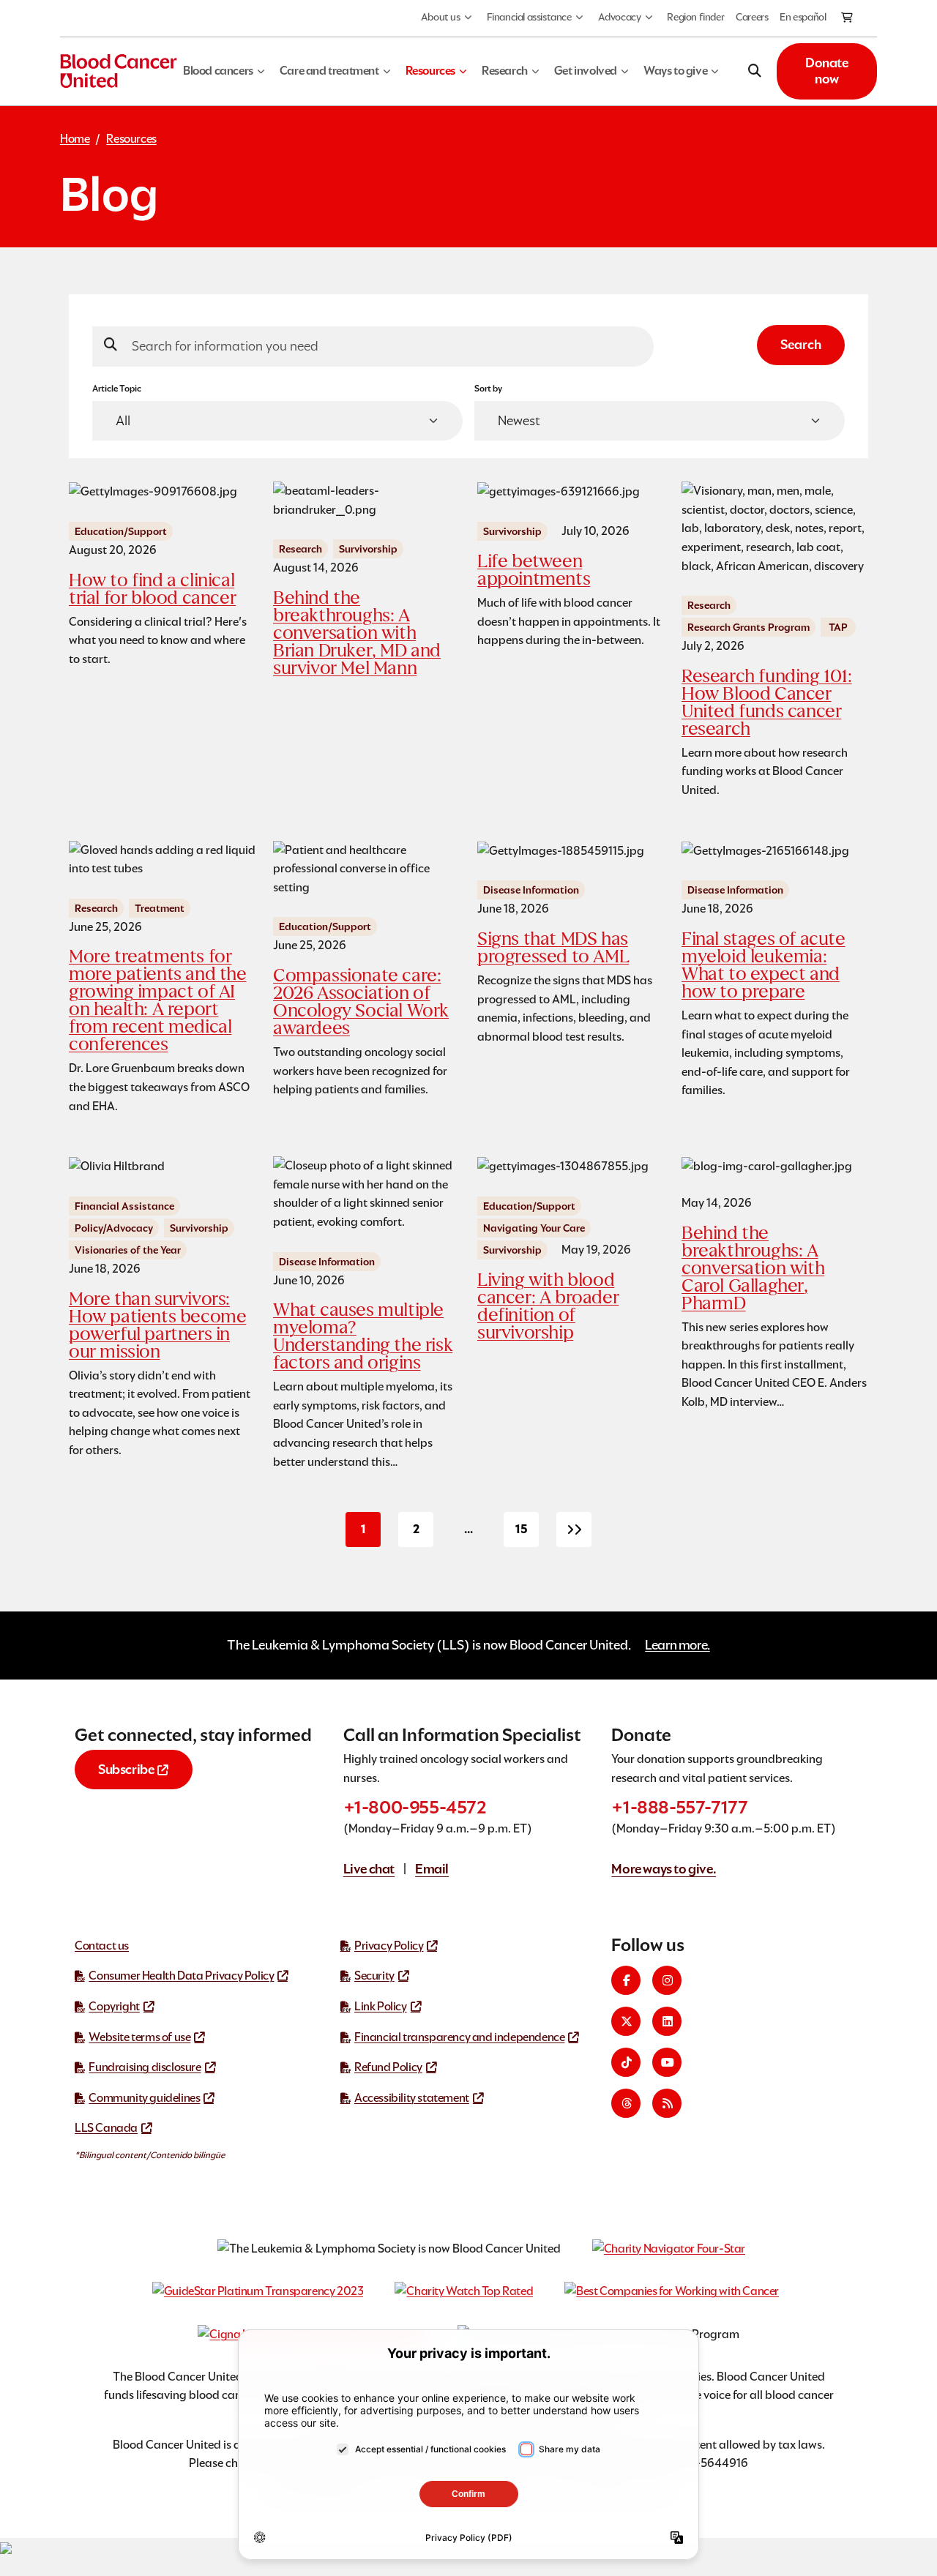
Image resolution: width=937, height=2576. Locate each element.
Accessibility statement (412, 2098)
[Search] (755, 71)
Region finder (695, 17)
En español (803, 17)
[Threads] (626, 2103)
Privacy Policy (389, 1946)
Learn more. (677, 1645)
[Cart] (848, 18)
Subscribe (126, 1769)
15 (527, 1534)
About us (441, 17)
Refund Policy (388, 2067)
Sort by (488, 388)
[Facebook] (626, 1980)
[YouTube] (667, 2062)
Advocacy (620, 17)
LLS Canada (106, 2128)
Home (75, 139)
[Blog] (667, 2103)
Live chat (369, 1869)
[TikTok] (626, 2062)
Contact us (102, 1946)
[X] (626, 2021)
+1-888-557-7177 (679, 1807)
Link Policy (381, 2006)
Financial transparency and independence (459, 2037)
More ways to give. (664, 1869)
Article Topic (117, 388)
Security (374, 1976)
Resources (131, 139)
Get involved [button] (586, 71)
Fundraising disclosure (145, 2067)
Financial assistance (529, 17)
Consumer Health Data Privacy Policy (181, 1976)
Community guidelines (144, 2098)
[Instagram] (667, 1980)
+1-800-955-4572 (415, 1807)
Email (432, 1869)
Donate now (827, 71)
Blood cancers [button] (218, 71)
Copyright (114, 2006)
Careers (752, 17)
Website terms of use (139, 2037)
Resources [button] (430, 71)
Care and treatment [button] (329, 71)
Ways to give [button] (675, 71)
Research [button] (505, 71)
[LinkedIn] (667, 2021)
